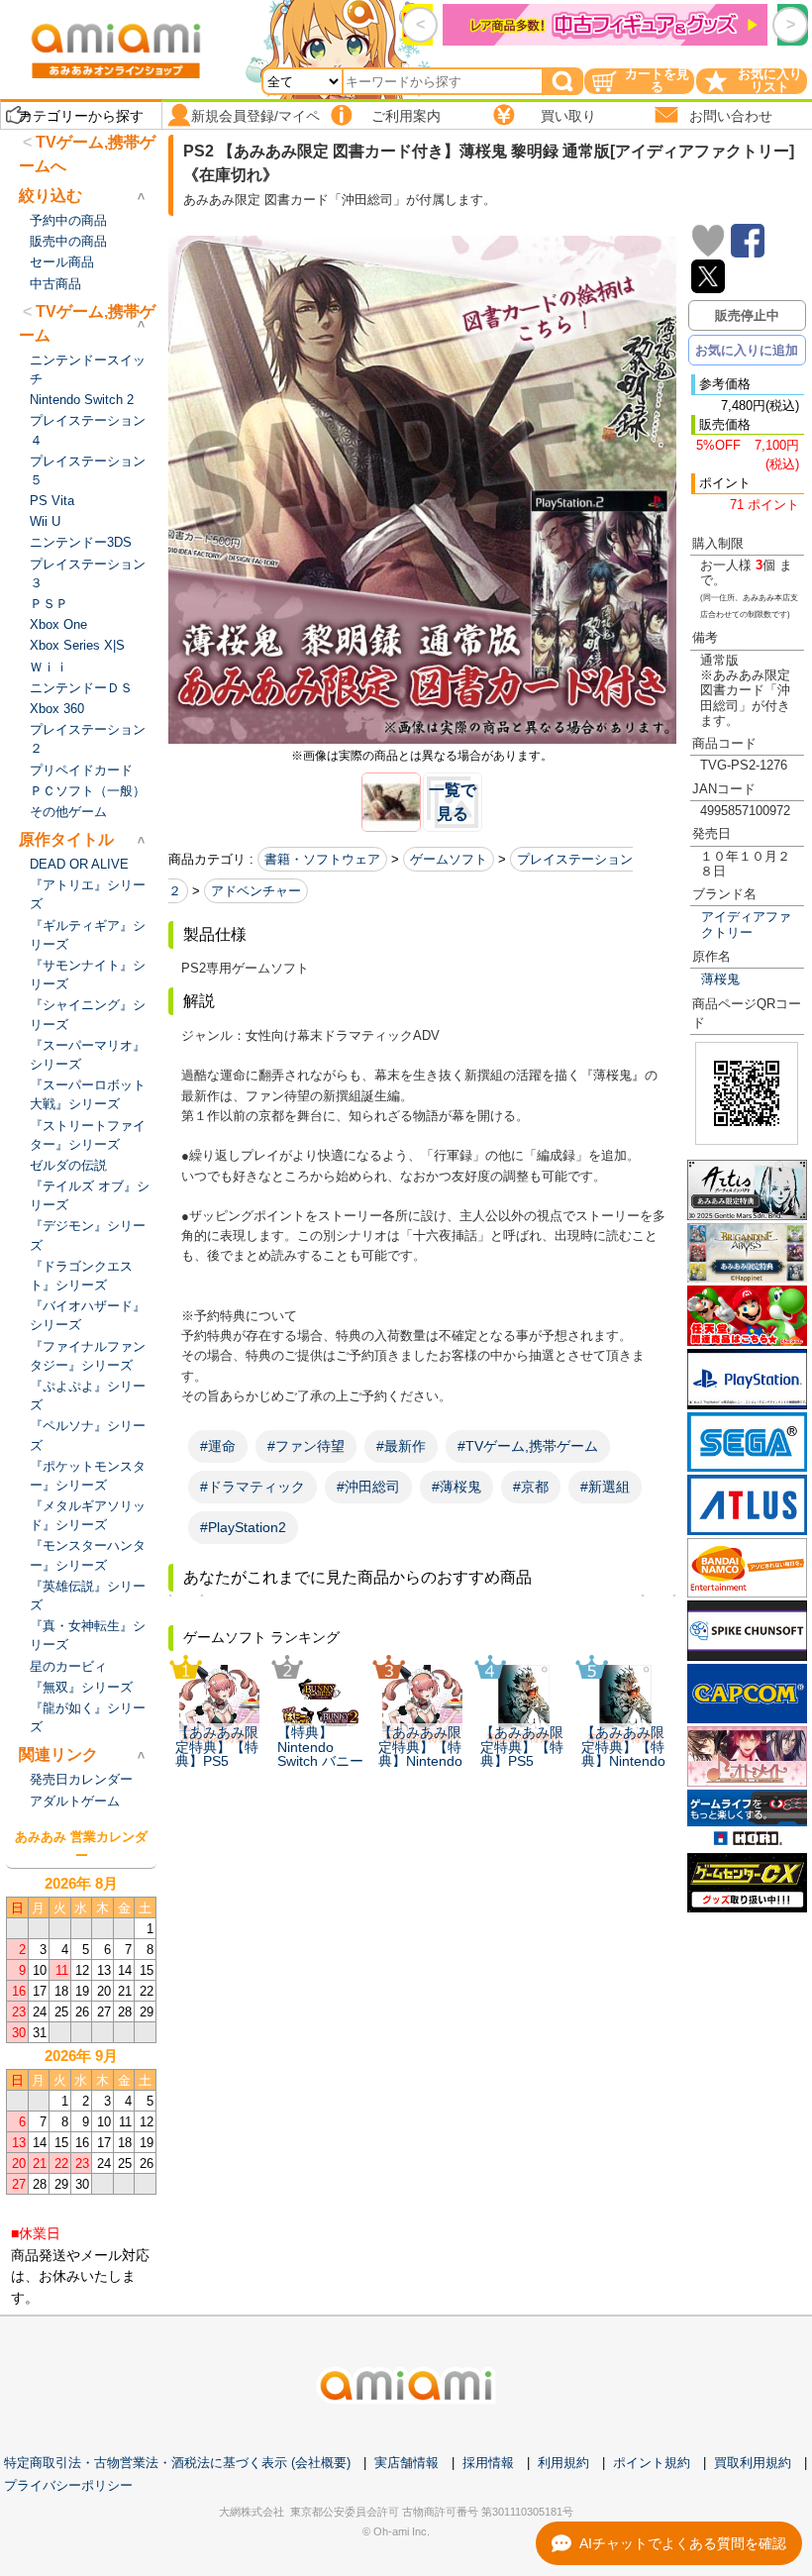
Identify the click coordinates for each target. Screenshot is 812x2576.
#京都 (531, 1487)
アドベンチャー (256, 891)
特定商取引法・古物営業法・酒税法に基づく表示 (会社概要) (177, 2463)
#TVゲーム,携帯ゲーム (528, 1446)
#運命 (218, 1446)
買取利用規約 (753, 2463)
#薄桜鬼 (457, 1487)
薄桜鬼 (720, 979)
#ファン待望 (306, 1446)
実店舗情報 (406, 2463)
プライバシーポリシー (68, 2485)
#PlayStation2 (243, 1527)
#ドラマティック (253, 1487)
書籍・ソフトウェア (322, 859)
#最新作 (401, 1446)
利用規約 (563, 2463)
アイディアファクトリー (746, 924)
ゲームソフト (449, 859)
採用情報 (488, 2463)
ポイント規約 (652, 2463)
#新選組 (605, 1487)
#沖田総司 (368, 1487)
